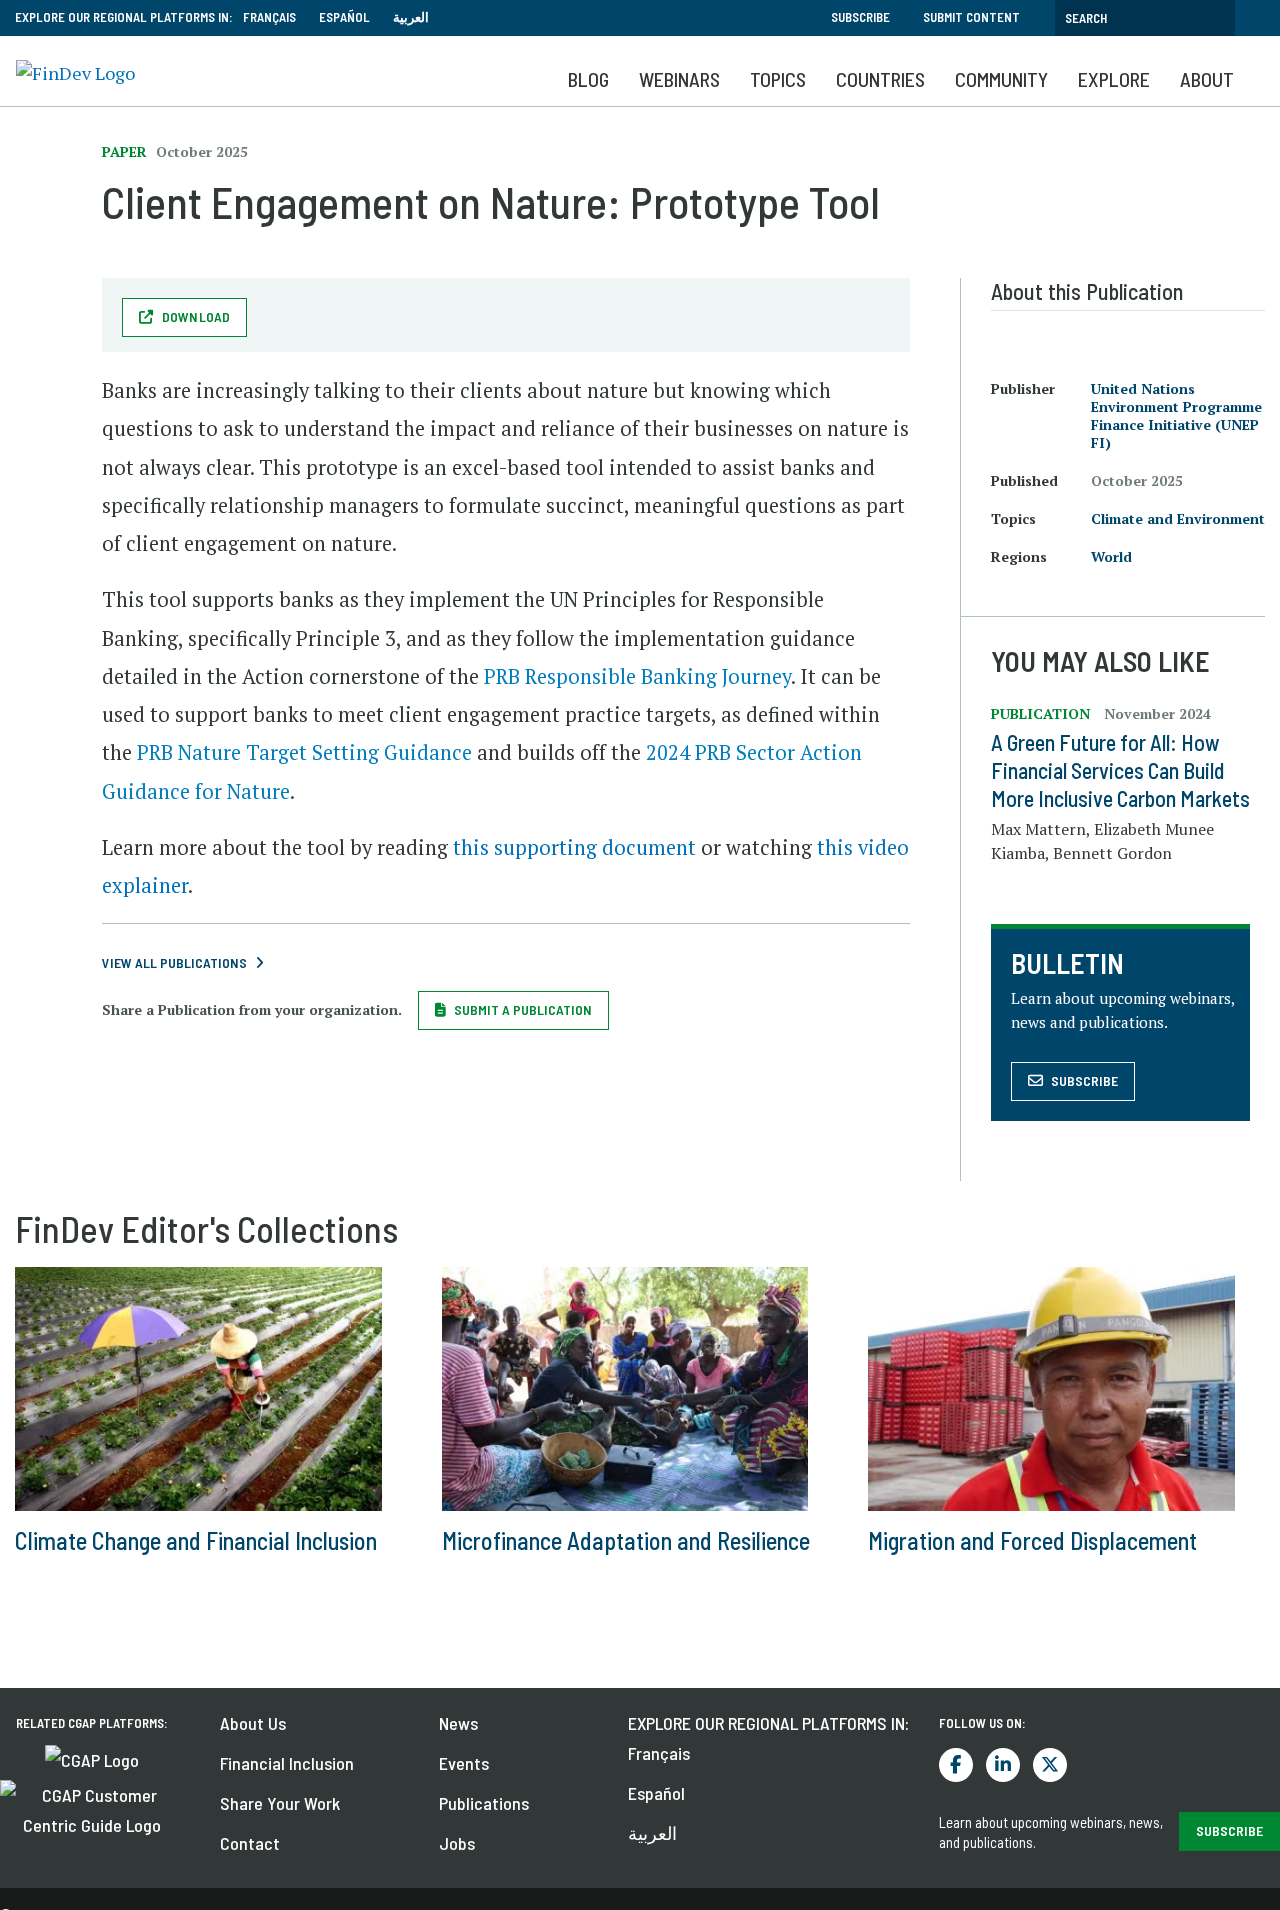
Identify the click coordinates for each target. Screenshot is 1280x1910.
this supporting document (574, 847)
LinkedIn (1003, 1765)
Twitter (1050, 1765)
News (458, 1723)
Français (269, 17)
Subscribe (860, 17)
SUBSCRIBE (1229, 1830)
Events (464, 1763)
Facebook (956, 1765)
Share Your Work (280, 1803)
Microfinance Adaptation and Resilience (626, 1540)
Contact (250, 1843)
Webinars (679, 79)
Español (344, 17)
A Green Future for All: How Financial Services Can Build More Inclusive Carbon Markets (1120, 770)
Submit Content (971, 17)
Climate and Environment (1178, 518)
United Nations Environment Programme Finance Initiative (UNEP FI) (1176, 415)
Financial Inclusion (287, 1763)
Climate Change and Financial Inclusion (196, 1540)
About (1207, 79)
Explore (1114, 79)
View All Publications (174, 962)
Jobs (457, 1843)
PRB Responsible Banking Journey (637, 676)
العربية (411, 17)
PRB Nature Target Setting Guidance (304, 752)
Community (1001, 79)
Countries (880, 79)
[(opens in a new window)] (92, 1758)
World (1111, 556)
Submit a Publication (523, 1009)
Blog (588, 79)
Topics (778, 79)
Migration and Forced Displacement (1032, 1540)
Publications (484, 1803)
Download (196, 316)
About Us (253, 1723)
